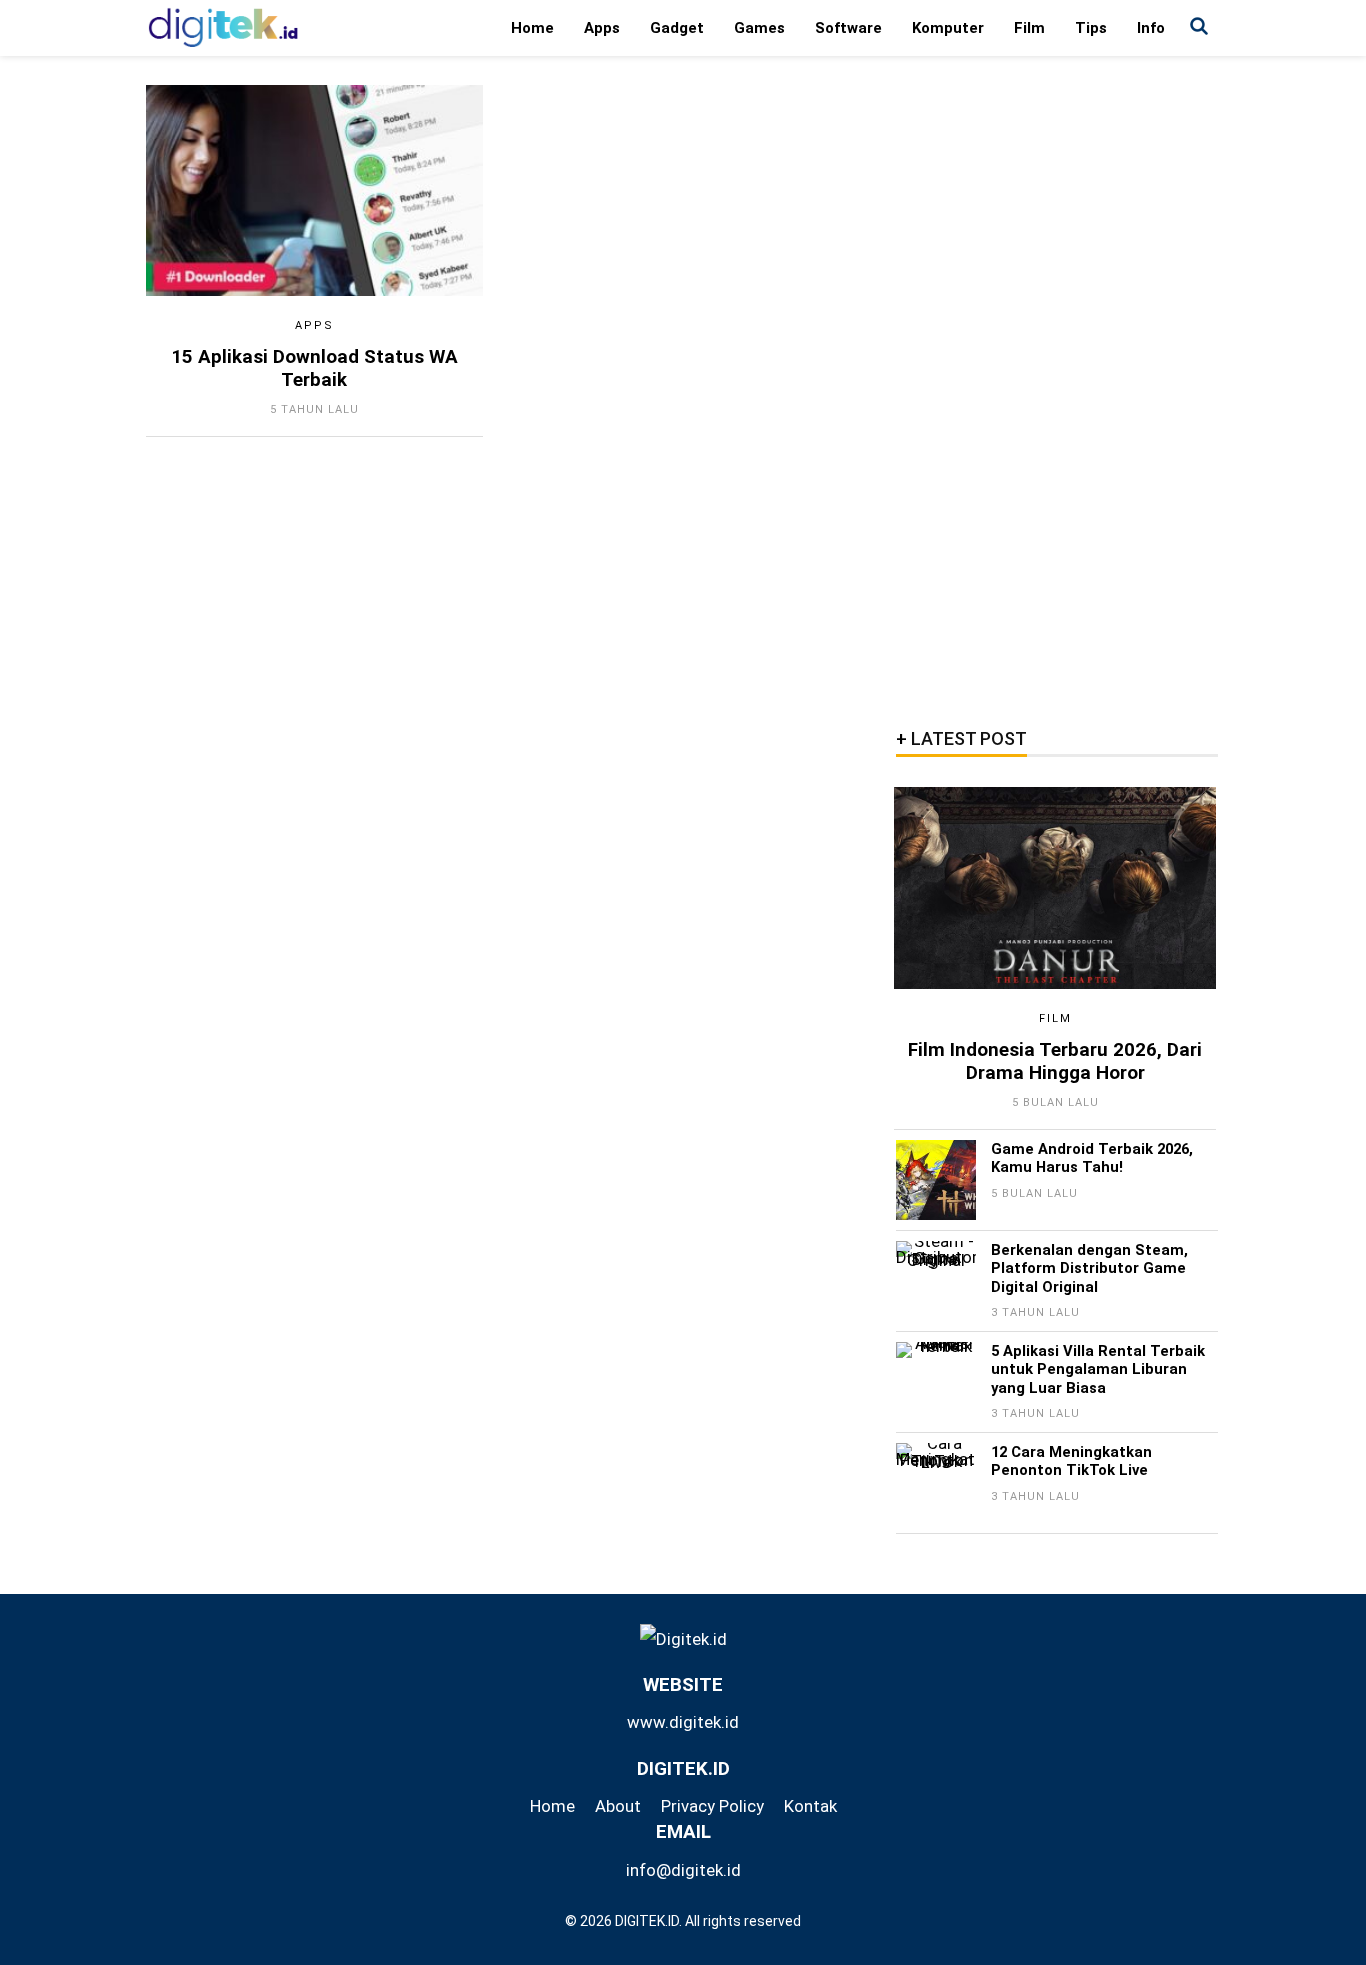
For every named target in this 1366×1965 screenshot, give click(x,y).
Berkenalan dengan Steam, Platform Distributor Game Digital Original (1089, 1268)
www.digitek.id (683, 1722)
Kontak (810, 1806)
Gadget (677, 28)
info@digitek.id (683, 1870)
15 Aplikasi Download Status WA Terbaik (314, 368)
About (618, 1806)
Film (1029, 28)
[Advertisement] (1056, 385)
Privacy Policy (712, 1806)
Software (848, 28)
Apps (602, 28)
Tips (1091, 28)
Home (532, 28)
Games (759, 28)
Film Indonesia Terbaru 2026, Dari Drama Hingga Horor (1055, 1061)
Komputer (948, 28)
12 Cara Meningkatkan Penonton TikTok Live (1071, 1461)
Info (1151, 28)
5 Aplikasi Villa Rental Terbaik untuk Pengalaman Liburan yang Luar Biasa (1098, 1369)
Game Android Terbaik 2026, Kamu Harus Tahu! (1092, 1158)
